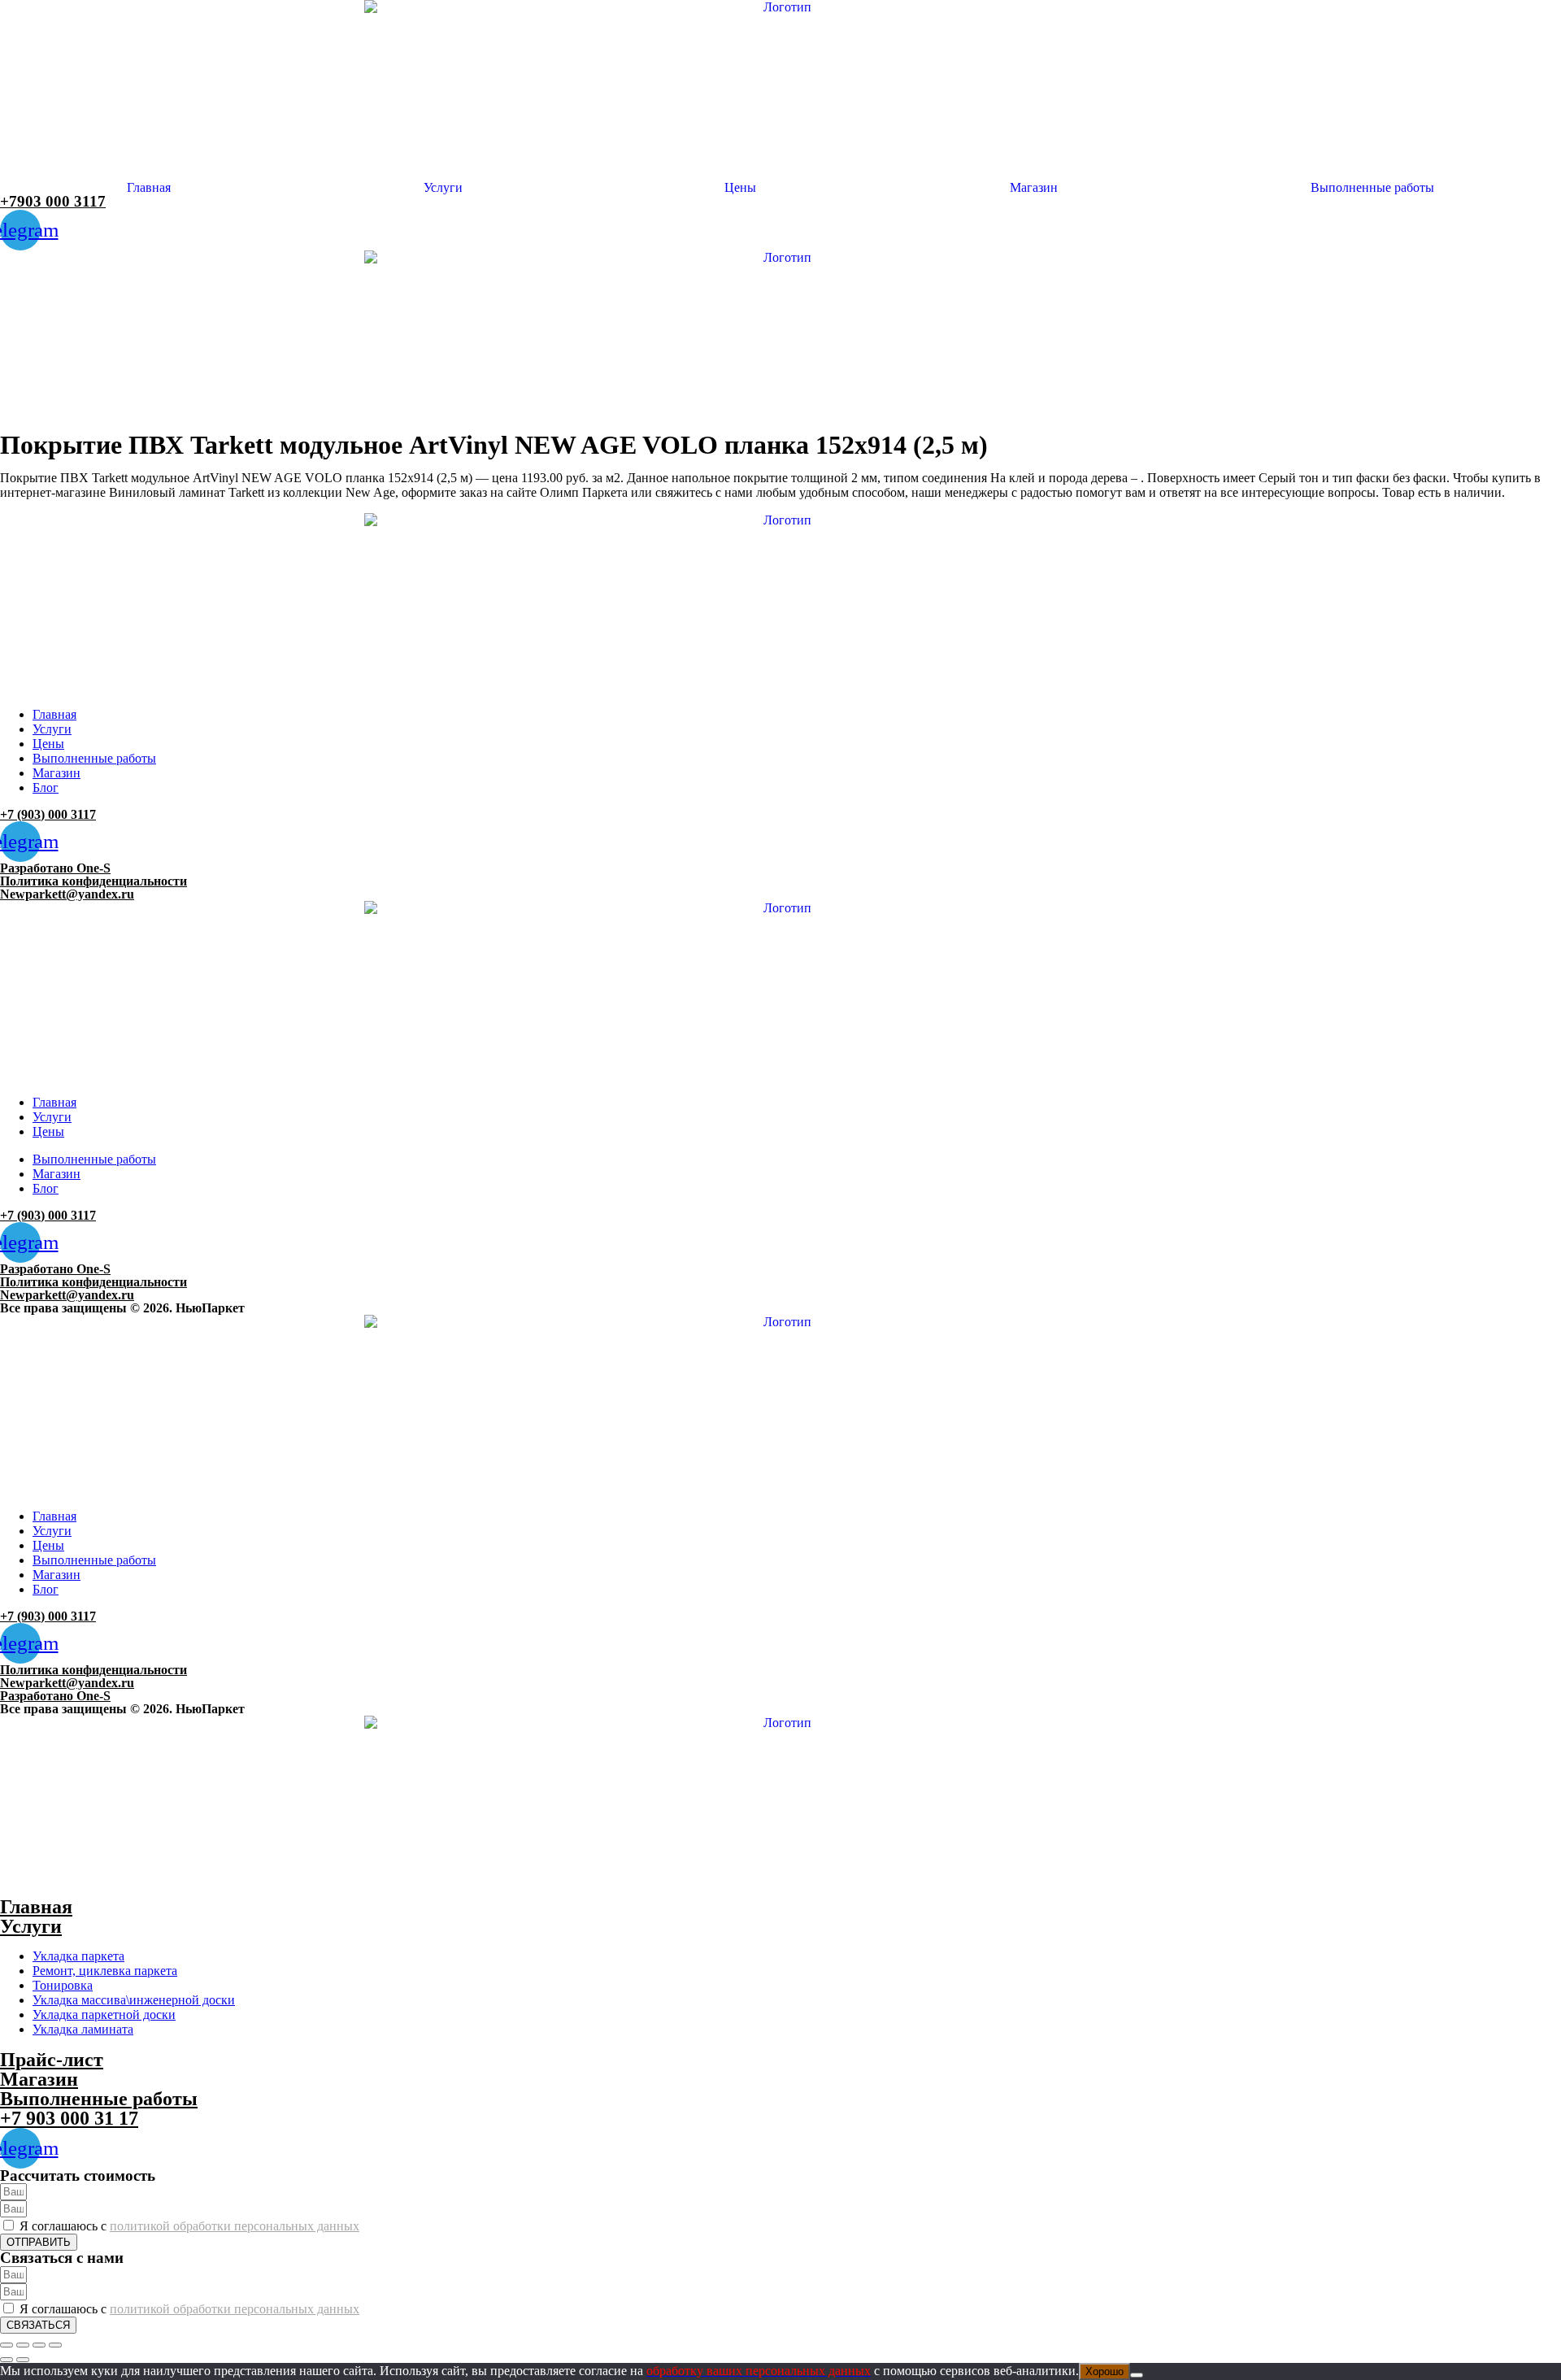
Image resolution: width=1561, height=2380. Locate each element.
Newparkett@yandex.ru (67, 894)
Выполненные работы (1372, 188)
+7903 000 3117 (53, 201)
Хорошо (1104, 2371)
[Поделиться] (39, 2345)
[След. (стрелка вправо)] (23, 2360)
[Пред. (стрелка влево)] (7, 2360)
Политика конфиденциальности (93, 881)
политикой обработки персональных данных (235, 2226)
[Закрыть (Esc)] (55, 2345)
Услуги (443, 188)
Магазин (1034, 188)
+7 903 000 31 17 (69, 2118)
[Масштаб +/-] (7, 2345)
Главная (149, 188)
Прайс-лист (52, 2060)
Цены (740, 188)
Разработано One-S (55, 868)
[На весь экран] (23, 2345)
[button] (448, 188)
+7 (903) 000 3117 (48, 814)
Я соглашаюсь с (189, 2226)
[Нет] (1137, 2375)
